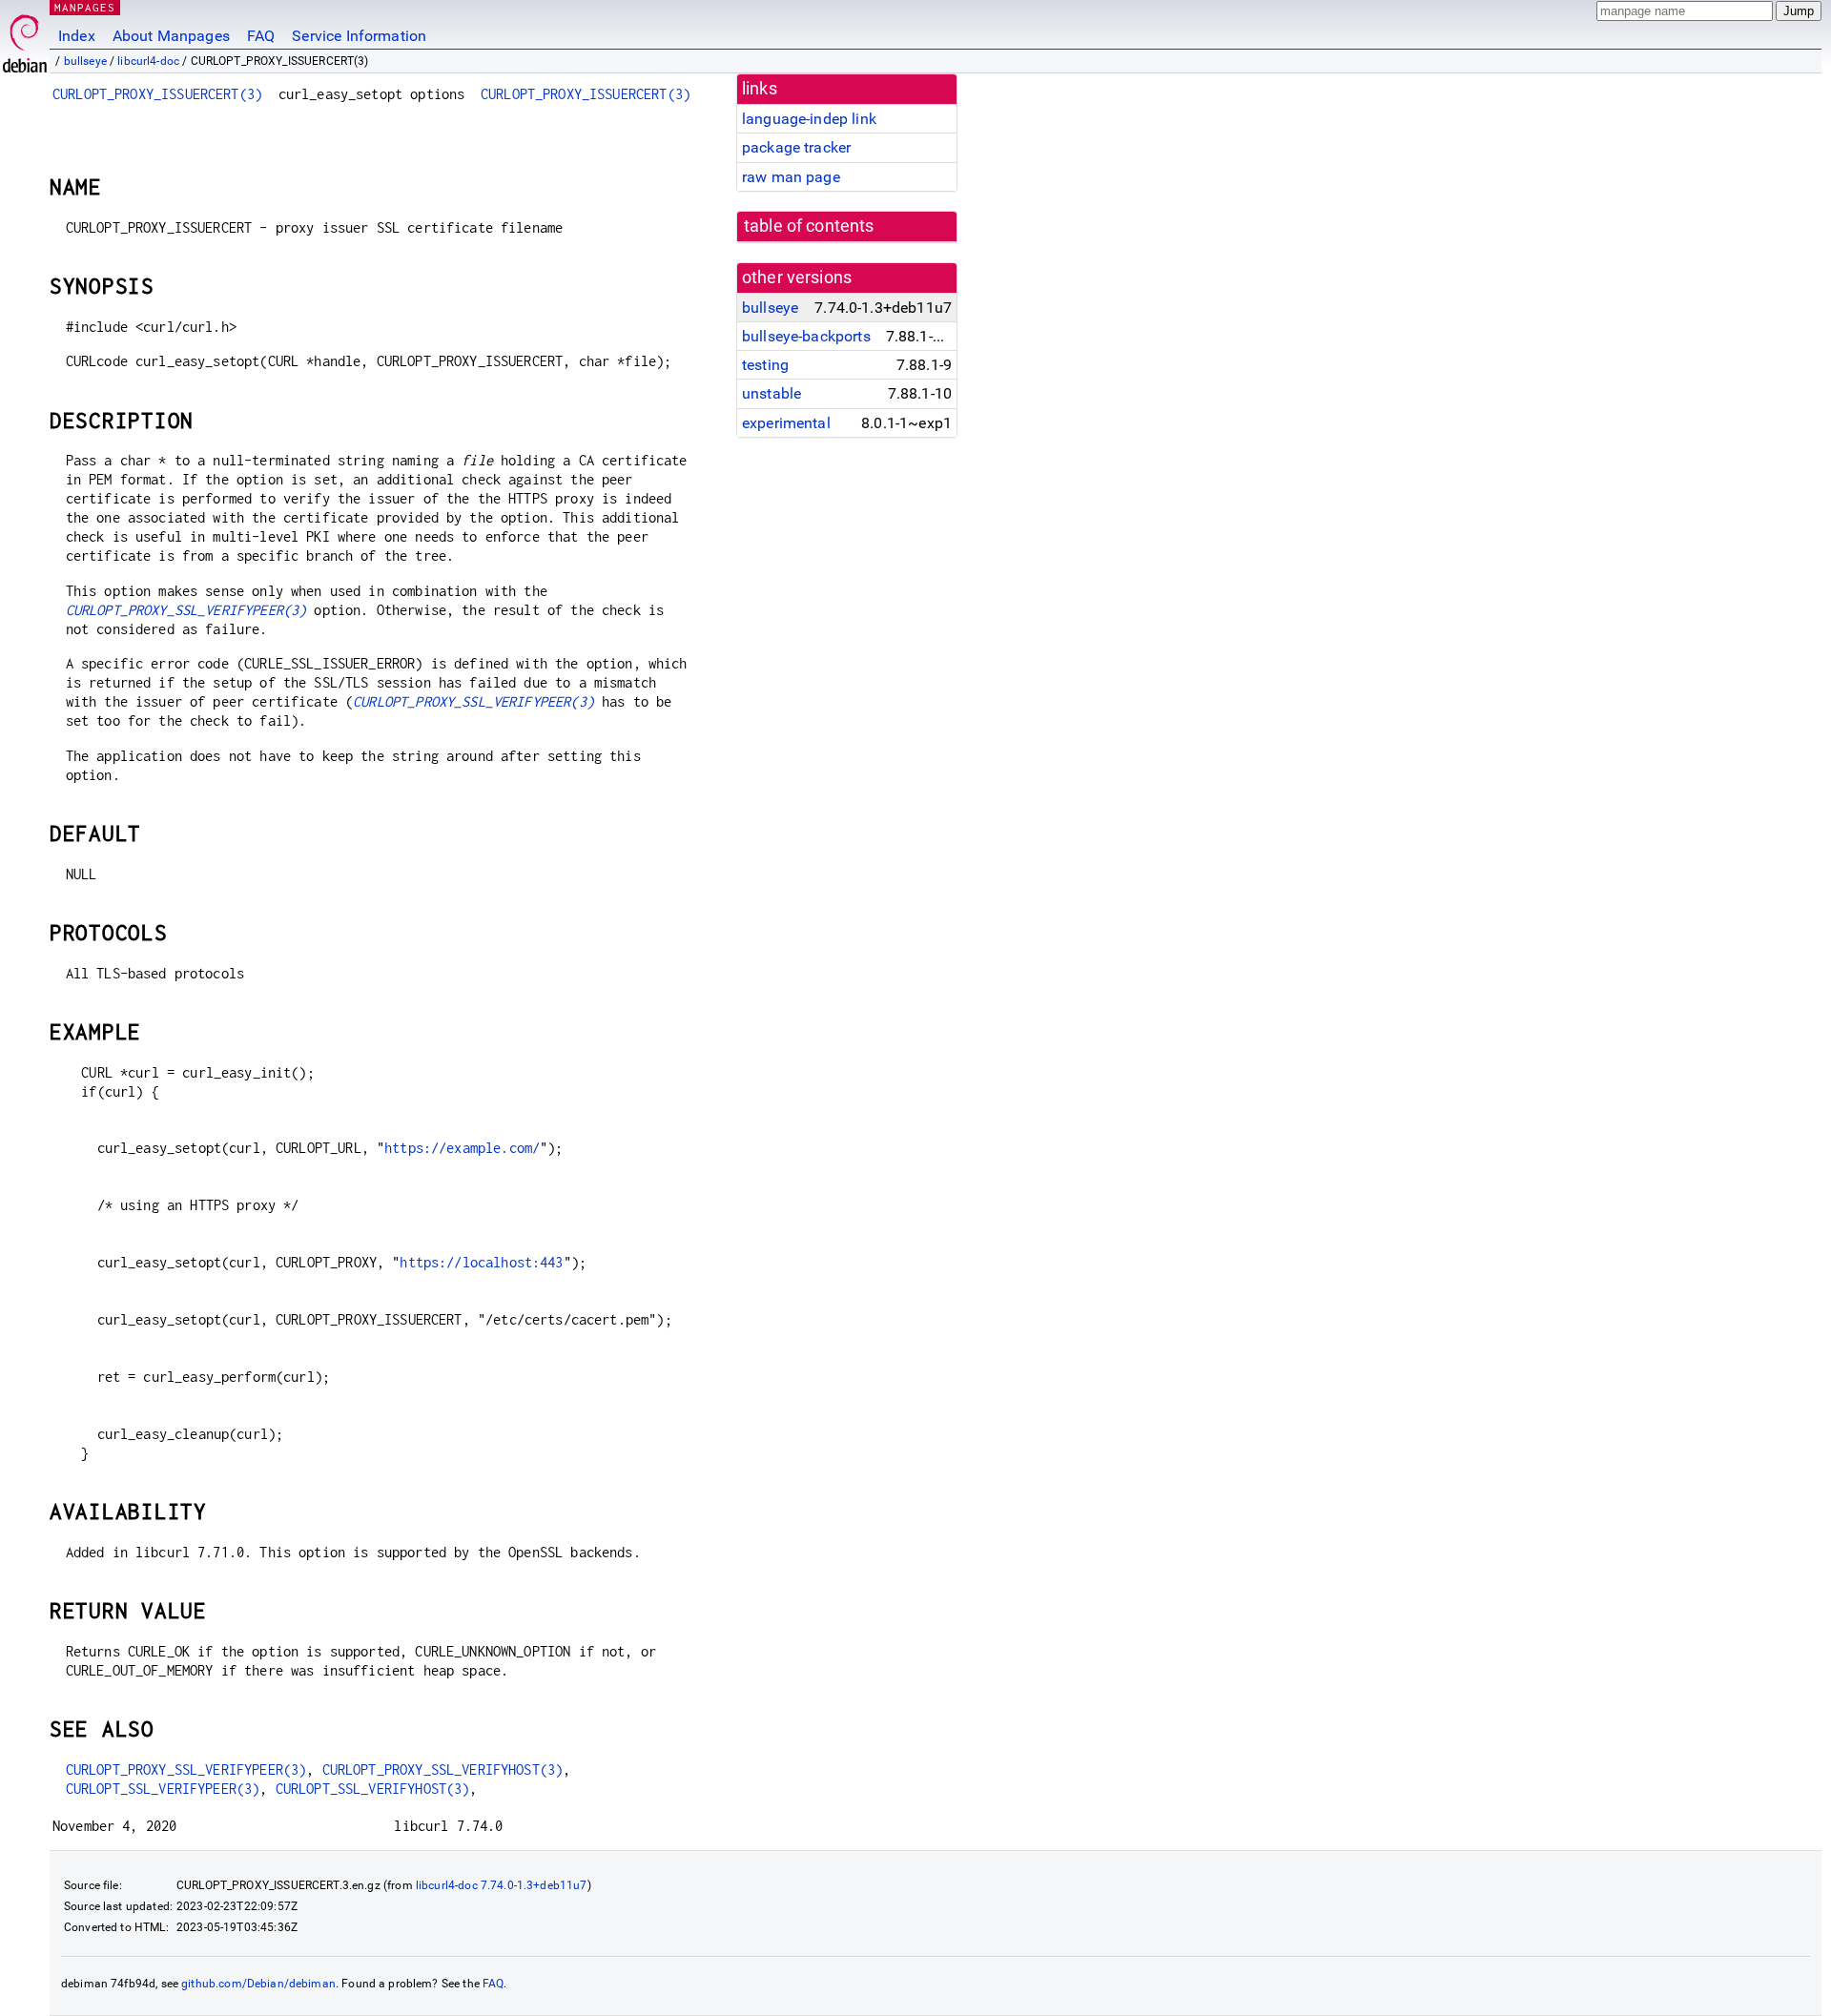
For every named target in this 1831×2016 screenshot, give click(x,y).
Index (77, 36)
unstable (771, 393)
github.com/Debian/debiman (258, 1984)
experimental (786, 423)
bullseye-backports (806, 336)
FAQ (261, 36)
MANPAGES (85, 7)
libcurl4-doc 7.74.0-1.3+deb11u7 (502, 1885)
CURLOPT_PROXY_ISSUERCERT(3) (157, 94)
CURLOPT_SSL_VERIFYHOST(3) (373, 1789)
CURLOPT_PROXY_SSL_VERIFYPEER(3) (186, 610)
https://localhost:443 (481, 1262)
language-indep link (809, 119)
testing (765, 365)
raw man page (791, 177)
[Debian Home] (25, 39)
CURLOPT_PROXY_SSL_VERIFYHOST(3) (443, 1769)
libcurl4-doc (148, 61)
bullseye (85, 61)
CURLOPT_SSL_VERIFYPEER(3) (163, 1789)
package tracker (796, 147)
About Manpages (171, 36)
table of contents (809, 226)
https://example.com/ (462, 1148)
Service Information (359, 36)
